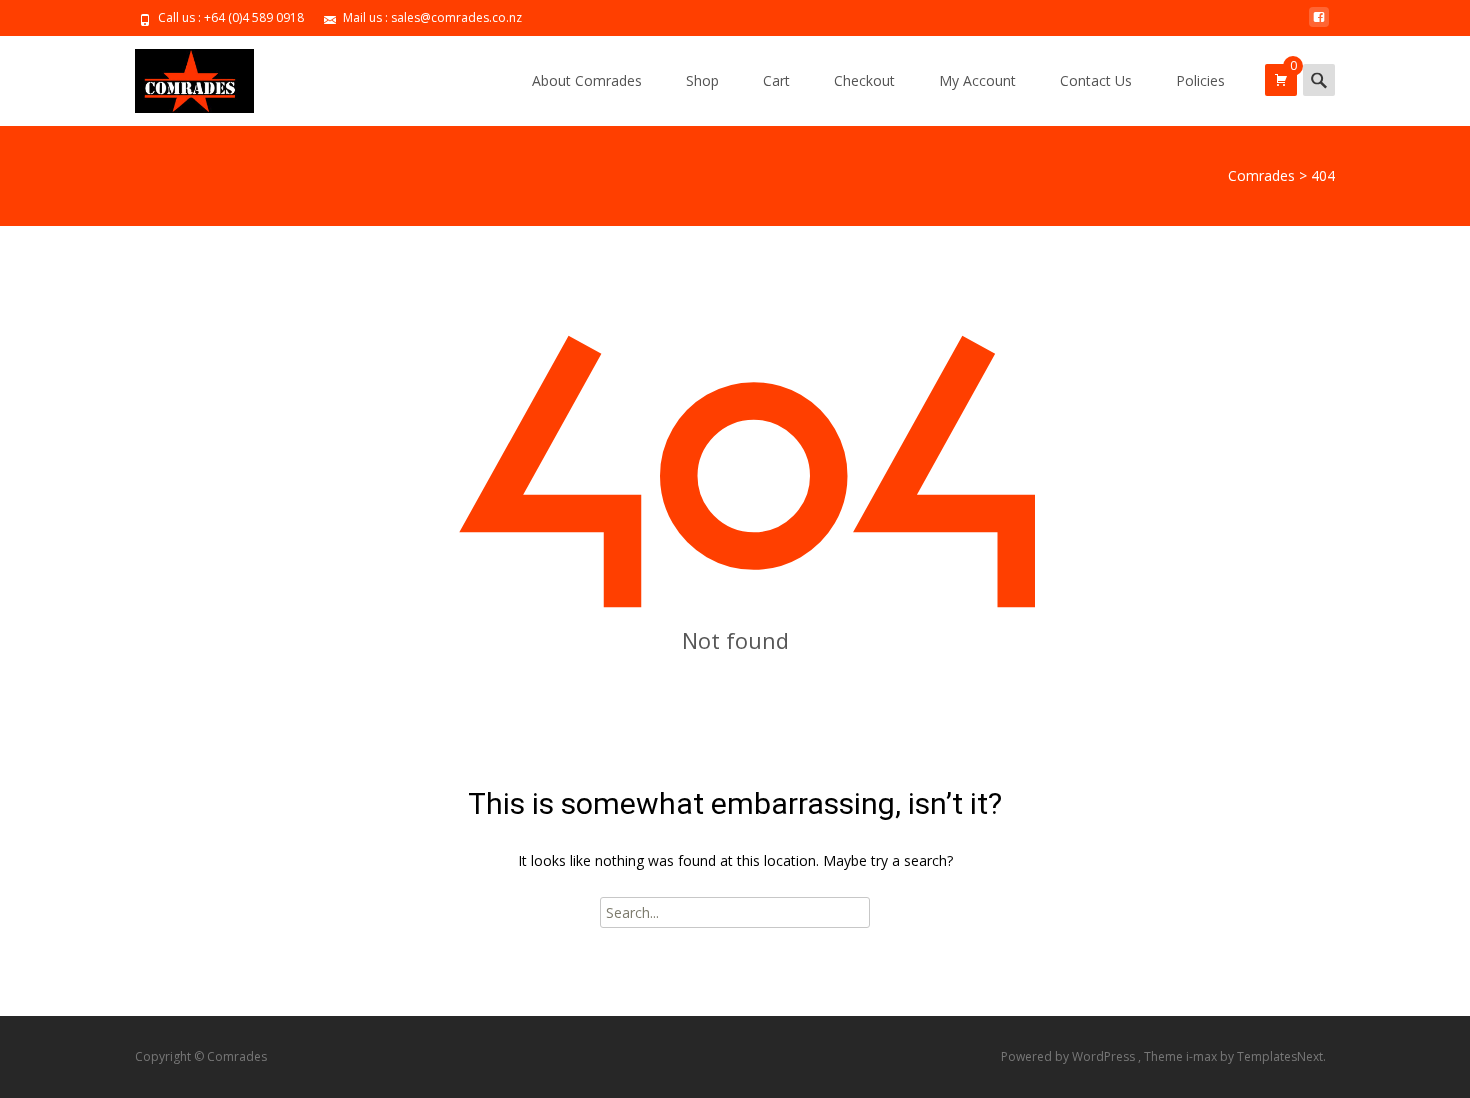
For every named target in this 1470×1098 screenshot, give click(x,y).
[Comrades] (178, 76)
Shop (702, 80)
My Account (977, 80)
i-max (1203, 1056)
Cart (776, 80)
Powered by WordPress (1069, 1056)
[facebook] (1319, 24)
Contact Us (1096, 80)
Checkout (864, 80)
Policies (1200, 80)
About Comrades (587, 80)
